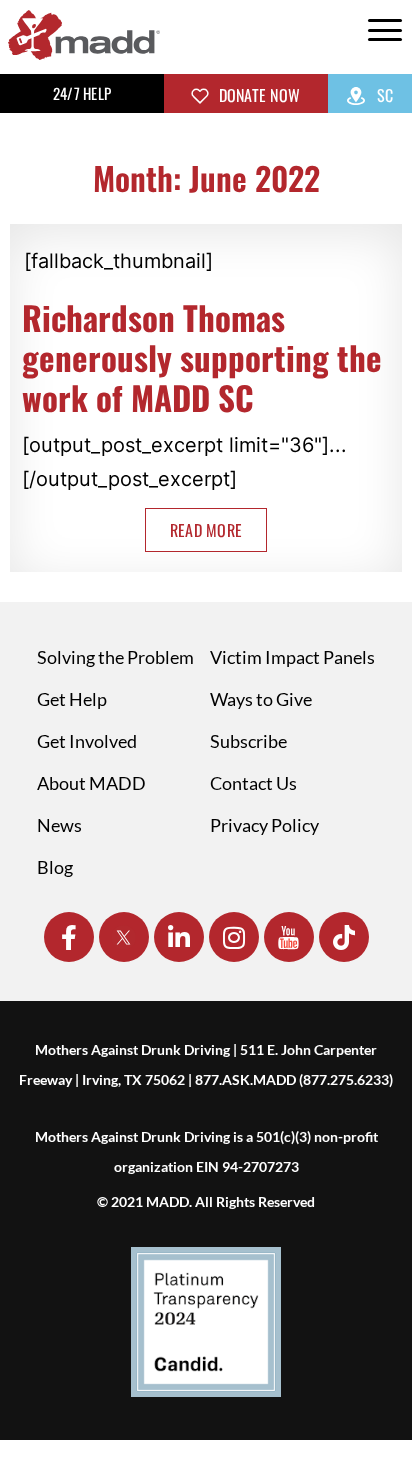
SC (383, 95)
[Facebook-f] (69, 937)
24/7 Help (82, 93)
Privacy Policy (264, 825)
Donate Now (257, 95)
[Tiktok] (344, 937)
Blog (55, 867)
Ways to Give (261, 699)
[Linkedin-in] (179, 937)
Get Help (72, 699)
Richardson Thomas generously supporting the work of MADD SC (202, 357)
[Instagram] (234, 937)
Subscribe (248, 741)
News (59, 825)
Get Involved (87, 741)
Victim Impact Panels (292, 657)
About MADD (91, 783)
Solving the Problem (115, 657)
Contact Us (253, 783)
